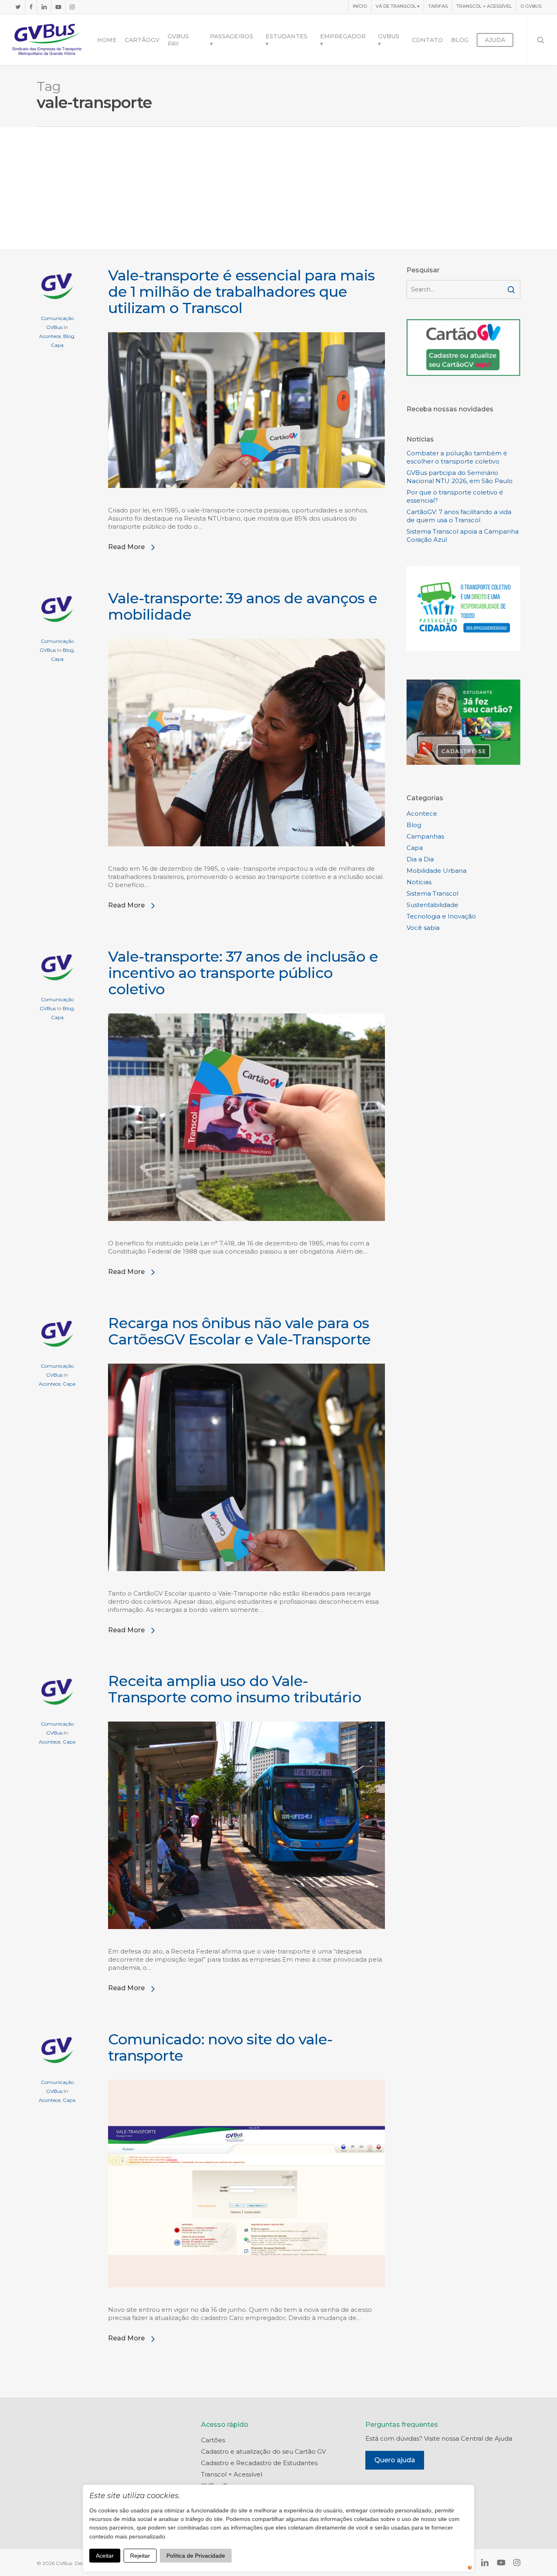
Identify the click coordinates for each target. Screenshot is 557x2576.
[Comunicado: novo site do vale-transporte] (246, 2301)
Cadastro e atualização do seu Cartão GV (263, 2451)
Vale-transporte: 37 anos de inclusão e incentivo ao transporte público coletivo (243, 973)
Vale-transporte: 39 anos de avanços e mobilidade (243, 606)
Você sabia (423, 928)
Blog (69, 336)
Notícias (419, 882)
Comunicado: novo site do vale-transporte (220, 2047)
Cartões (213, 2440)
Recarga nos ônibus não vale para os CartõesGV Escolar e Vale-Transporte (239, 1331)
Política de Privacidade (196, 2556)
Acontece (50, 336)
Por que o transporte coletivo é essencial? (455, 496)
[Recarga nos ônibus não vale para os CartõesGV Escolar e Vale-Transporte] (246, 1585)
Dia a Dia (420, 859)
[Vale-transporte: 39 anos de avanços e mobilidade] (246, 860)
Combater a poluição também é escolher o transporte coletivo (457, 457)
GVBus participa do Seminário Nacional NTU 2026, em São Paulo (460, 477)
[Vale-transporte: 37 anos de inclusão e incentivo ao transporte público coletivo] (246, 1235)
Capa (57, 345)
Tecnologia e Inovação (441, 916)
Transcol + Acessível (232, 2474)
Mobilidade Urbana (437, 871)
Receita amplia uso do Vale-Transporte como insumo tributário (235, 1689)
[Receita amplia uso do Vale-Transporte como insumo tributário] (246, 1943)
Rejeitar (140, 2556)
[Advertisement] (278, 188)
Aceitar (105, 2556)
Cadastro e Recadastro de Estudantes (259, 2463)
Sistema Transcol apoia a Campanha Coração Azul (463, 535)
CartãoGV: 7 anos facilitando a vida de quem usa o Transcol (459, 516)
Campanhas (425, 836)
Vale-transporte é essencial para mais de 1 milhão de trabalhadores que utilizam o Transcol (241, 291)
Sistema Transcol (432, 893)
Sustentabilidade (432, 905)
